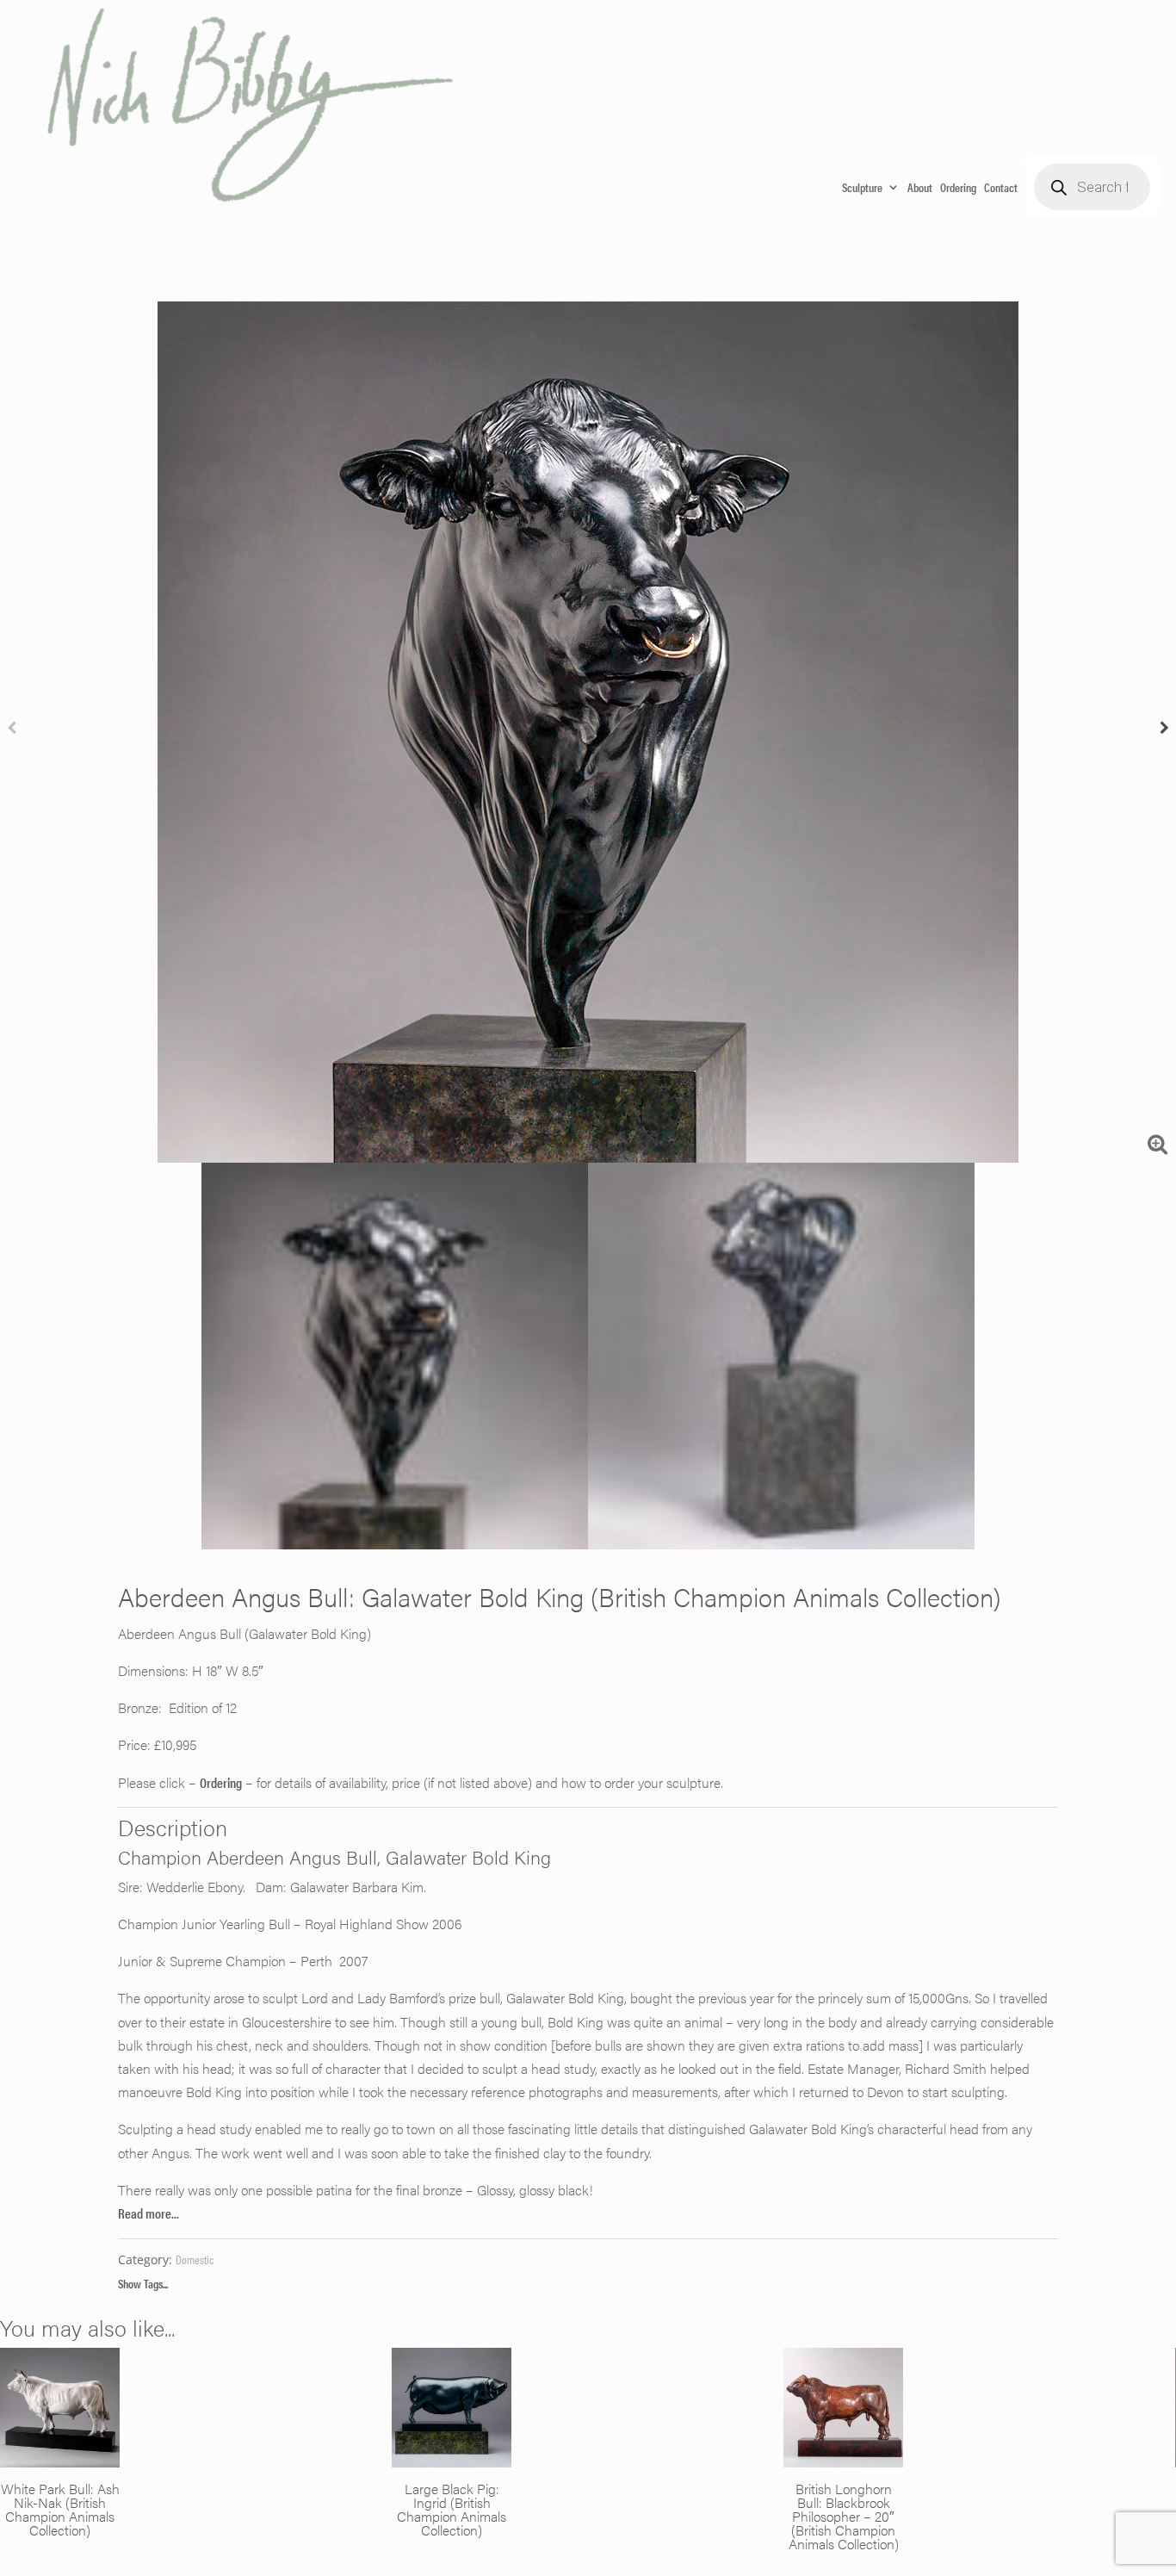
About (920, 187)
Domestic (195, 2259)
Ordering (958, 187)
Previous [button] (12, 732)
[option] (588, 732)
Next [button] (1164, 732)
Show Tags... (143, 2283)
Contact (1001, 187)
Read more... (149, 2213)
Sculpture (862, 187)
